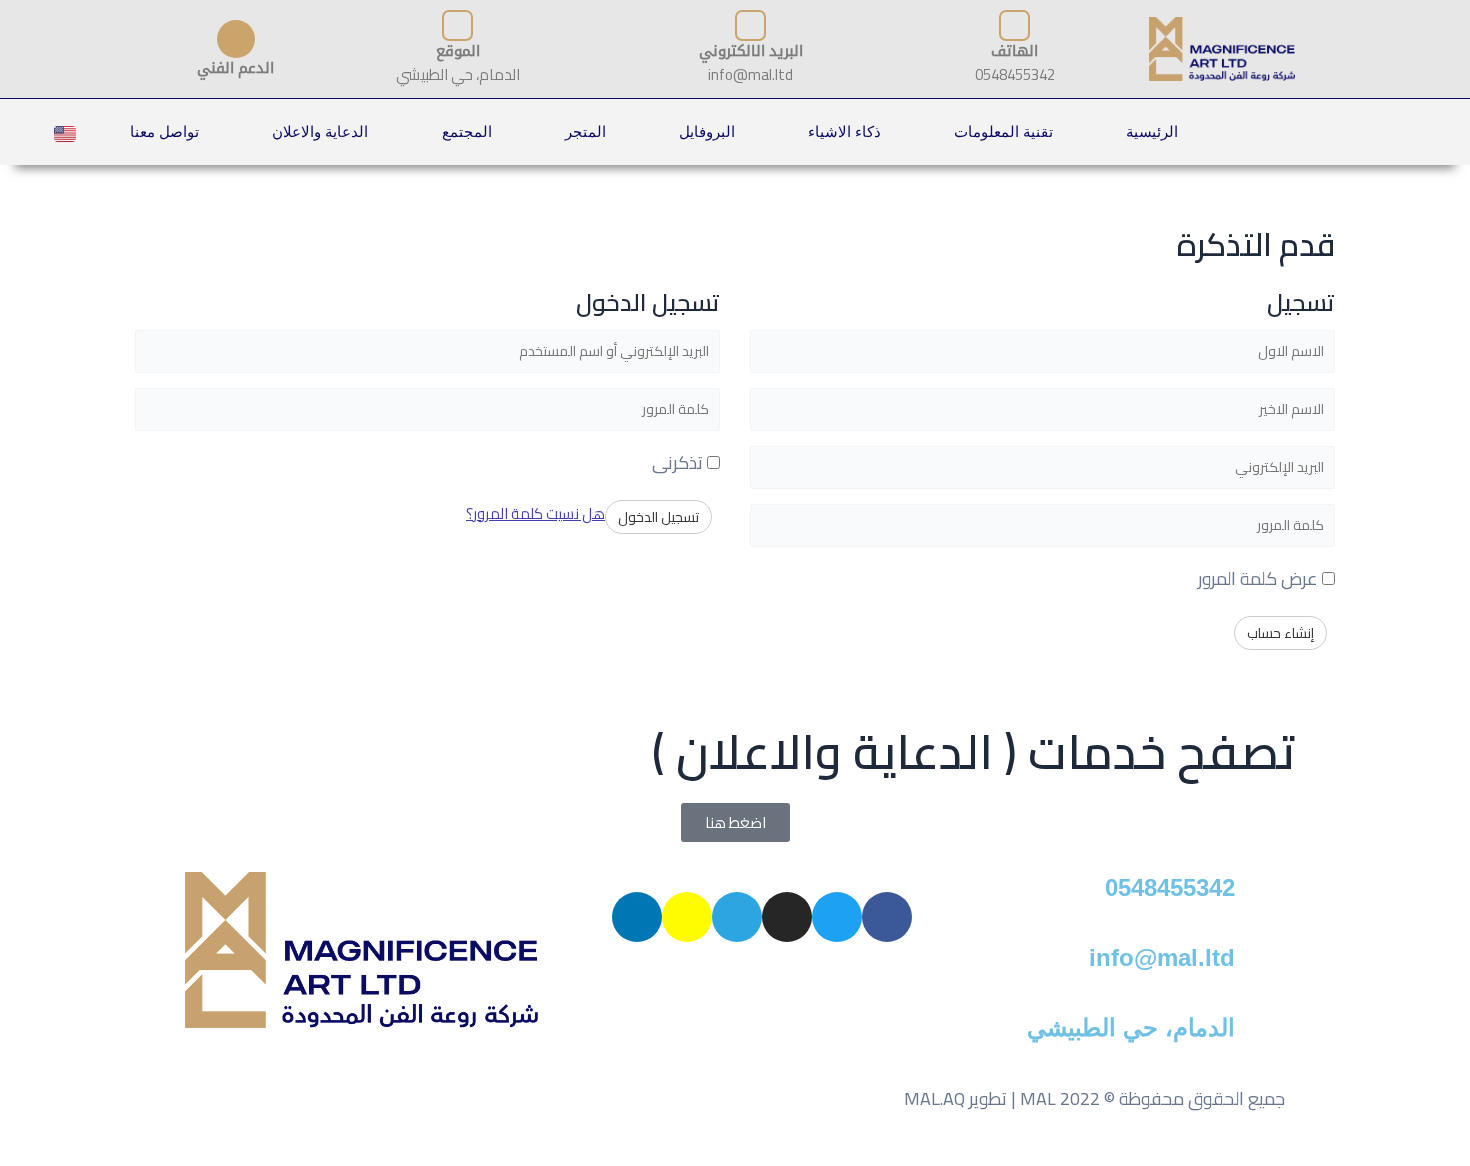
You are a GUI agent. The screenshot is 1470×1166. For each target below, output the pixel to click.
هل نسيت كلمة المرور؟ (535, 513)
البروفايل (707, 131)
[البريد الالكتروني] (750, 25)
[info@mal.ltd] (1260, 967)
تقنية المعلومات (1003, 131)
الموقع (458, 50)
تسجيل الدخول (658, 517)
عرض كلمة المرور (1260, 578)
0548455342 (1170, 887)
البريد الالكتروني (751, 50)
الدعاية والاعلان (320, 131)
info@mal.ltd (1162, 957)
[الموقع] (457, 25)
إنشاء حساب (1280, 633)
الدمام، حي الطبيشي (1131, 1027)
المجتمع (467, 131)
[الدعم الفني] (236, 39)
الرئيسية (1152, 131)
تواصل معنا (164, 131)
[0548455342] (1260, 897)
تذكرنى (679, 462)
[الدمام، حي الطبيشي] (1260, 1037)
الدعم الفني (235, 67)
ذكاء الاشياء (844, 131)
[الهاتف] (1014, 25)
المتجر (585, 131)
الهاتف (1014, 50)
